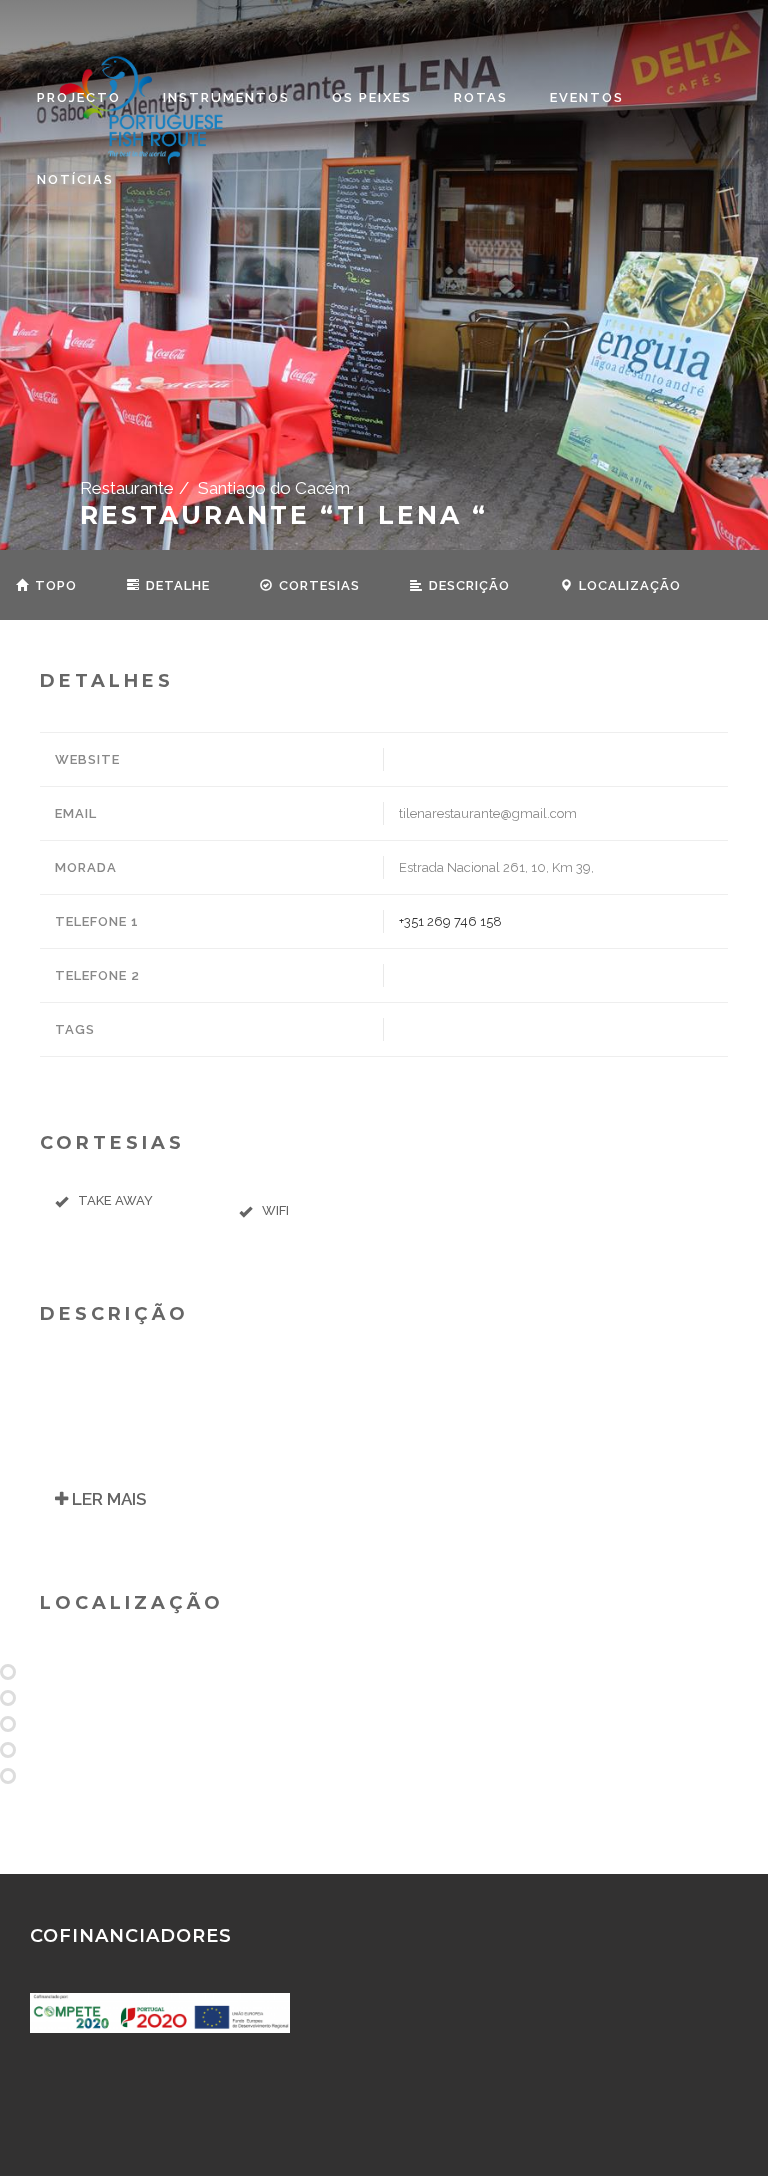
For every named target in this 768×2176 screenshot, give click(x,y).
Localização (628, 585)
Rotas (481, 97)
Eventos (587, 97)
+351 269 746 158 (450, 921)
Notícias (75, 179)
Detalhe (176, 585)
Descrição (467, 585)
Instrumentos (226, 97)
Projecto (79, 97)
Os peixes (372, 97)
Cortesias (317, 585)
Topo (54, 585)
